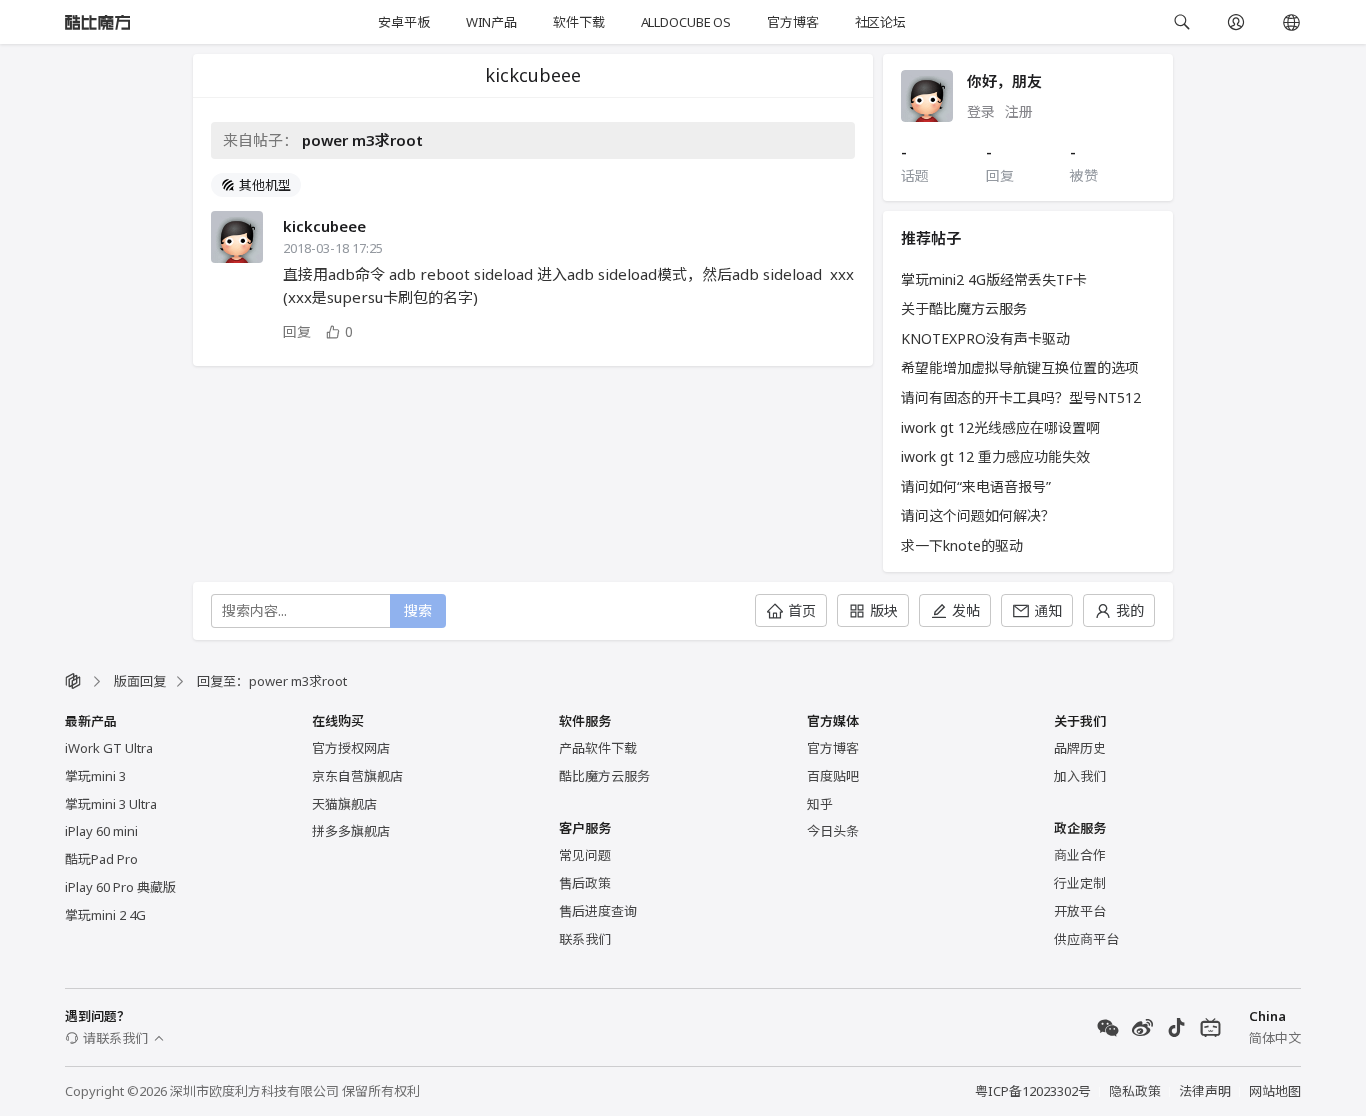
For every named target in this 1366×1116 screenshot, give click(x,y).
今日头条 (833, 831)
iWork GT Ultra (109, 748)
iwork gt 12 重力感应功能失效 (995, 456)
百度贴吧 (833, 776)
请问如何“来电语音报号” (976, 486)
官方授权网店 (351, 748)
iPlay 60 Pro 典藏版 (120, 887)
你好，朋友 (1004, 81)
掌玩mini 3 (95, 776)
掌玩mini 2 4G (105, 915)
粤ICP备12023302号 (1033, 1091)
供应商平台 (1086, 939)
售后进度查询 (598, 911)
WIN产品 (491, 22)
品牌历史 (1080, 748)
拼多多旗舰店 (351, 831)
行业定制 (1080, 883)
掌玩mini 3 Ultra (111, 804)
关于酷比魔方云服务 (964, 308)
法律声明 (1205, 1091)
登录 (981, 111)
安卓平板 (403, 22)
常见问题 (585, 855)
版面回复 (140, 681)
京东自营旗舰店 (357, 776)
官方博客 (792, 22)
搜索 (418, 610)
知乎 (820, 804)
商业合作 (1080, 855)
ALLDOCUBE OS (686, 22)
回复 (297, 331)
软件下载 (578, 22)
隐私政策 (1135, 1091)
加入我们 (1080, 776)
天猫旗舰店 (344, 804)
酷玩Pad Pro (101, 859)
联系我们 (585, 939)
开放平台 (1080, 911)
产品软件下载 (598, 748)
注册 (1019, 111)
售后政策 (585, 883)
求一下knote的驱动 (962, 545)
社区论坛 (880, 22)
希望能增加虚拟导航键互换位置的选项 (1020, 367)
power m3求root (362, 140)
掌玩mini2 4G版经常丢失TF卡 (994, 279)
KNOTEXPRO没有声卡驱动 (985, 338)
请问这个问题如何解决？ (978, 515)
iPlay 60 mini (101, 831)
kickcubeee (324, 226)
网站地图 (1275, 1091)
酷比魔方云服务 (604, 776)
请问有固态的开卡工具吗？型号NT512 (1021, 397)
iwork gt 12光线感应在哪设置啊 (1000, 427)
